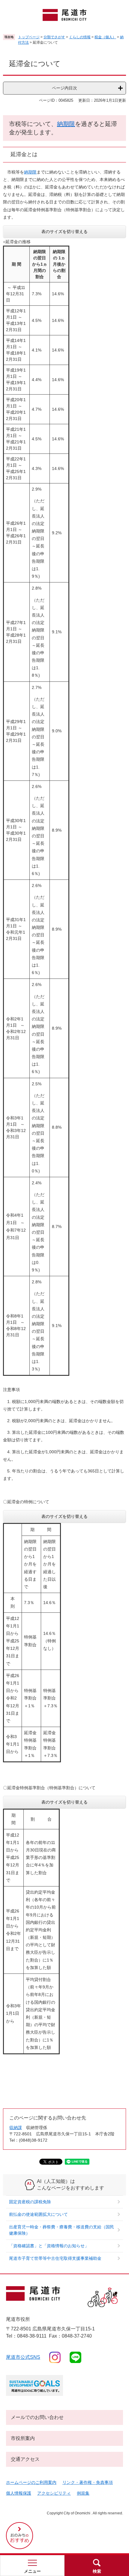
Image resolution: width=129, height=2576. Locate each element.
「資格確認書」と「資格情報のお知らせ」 (49, 2246)
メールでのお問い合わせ (37, 2417)
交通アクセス (25, 2459)
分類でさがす (54, 37)
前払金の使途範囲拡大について (38, 2214)
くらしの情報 (80, 37)
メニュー (32, 2571)
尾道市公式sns (23, 2357)
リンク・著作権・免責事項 (88, 2482)
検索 (97, 2571)
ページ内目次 (64, 88)
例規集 (83, 2493)
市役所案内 (23, 2438)
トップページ (29, 37)
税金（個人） (105, 37)
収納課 (16, 2128)
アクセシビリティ (54, 2493)
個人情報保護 (19, 2493)
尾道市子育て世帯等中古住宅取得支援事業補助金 (55, 2258)
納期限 (66, 124)
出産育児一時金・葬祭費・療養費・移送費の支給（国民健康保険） (61, 2230)
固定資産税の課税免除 (30, 2202)
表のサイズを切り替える (64, 232)
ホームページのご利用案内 (31, 2482)
